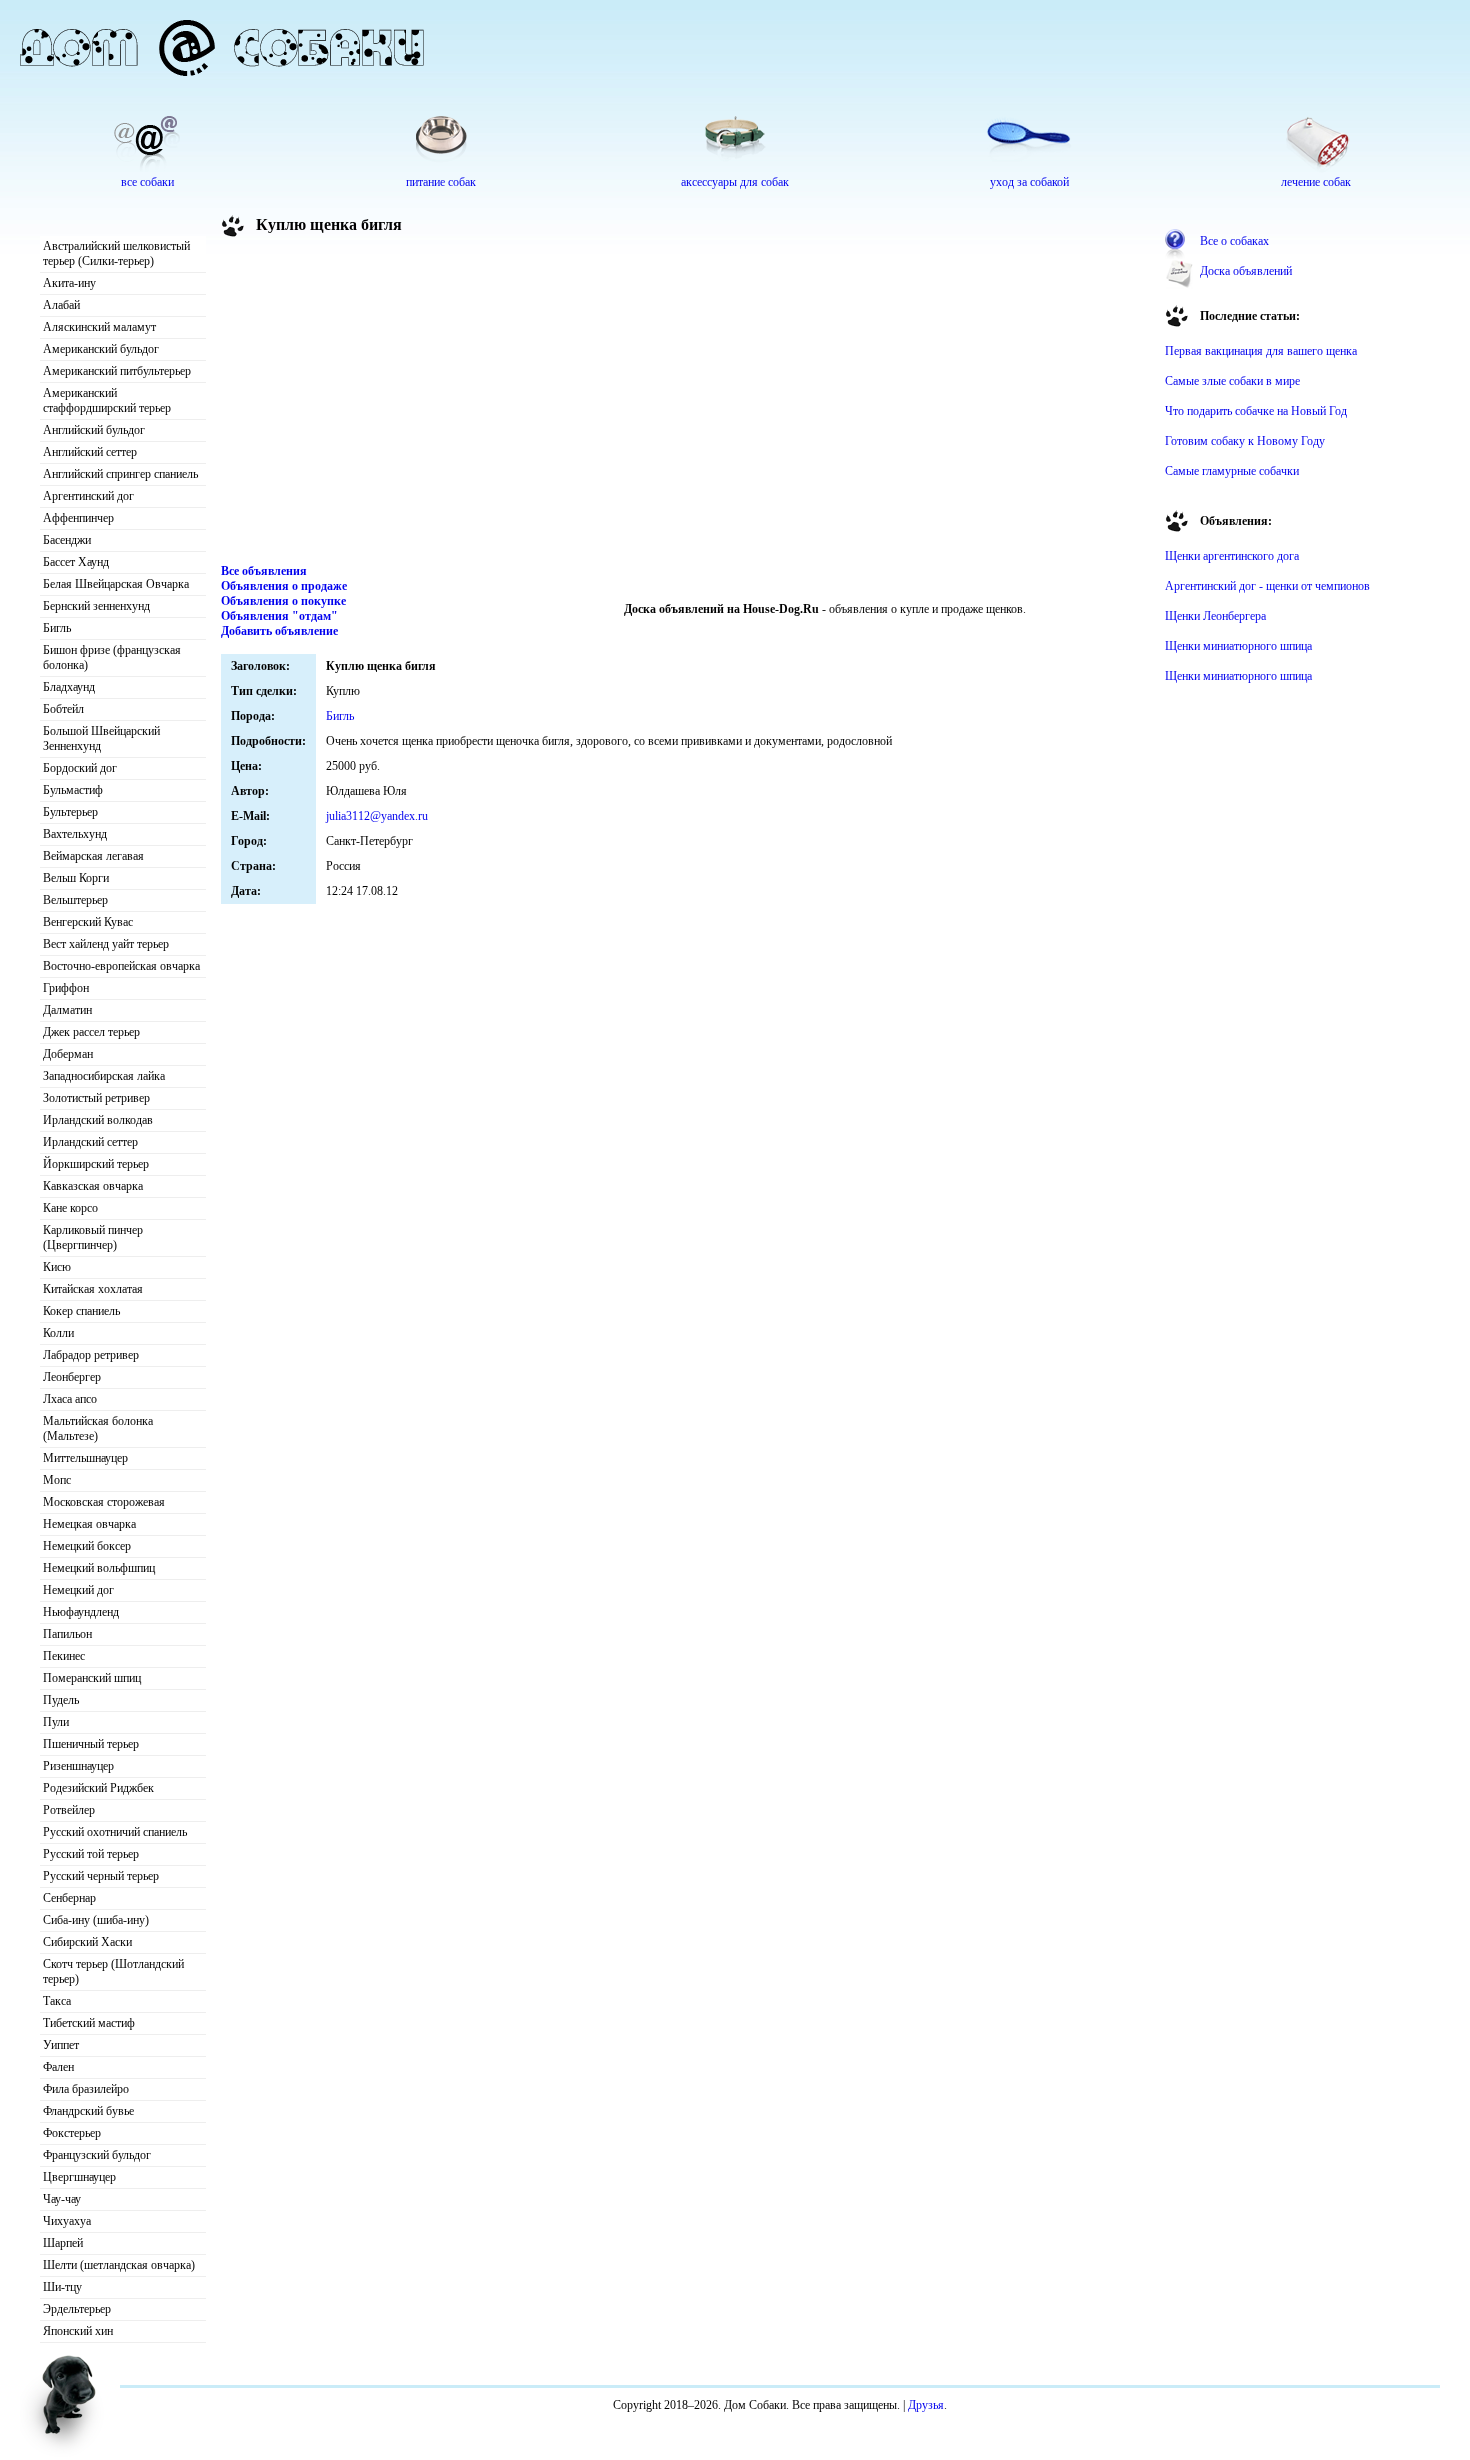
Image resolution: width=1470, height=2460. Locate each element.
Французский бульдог (97, 2155)
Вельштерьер (75, 900)
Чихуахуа (67, 2221)
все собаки (147, 182)
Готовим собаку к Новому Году (1245, 441)
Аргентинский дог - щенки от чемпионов (1267, 586)
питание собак (441, 182)
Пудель (61, 1700)
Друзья (926, 2405)
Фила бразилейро (86, 2089)
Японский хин (78, 2331)
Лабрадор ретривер (91, 1355)
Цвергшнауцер (79, 2177)
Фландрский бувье (88, 2111)
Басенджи (67, 540)
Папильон (67, 1634)
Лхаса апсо (70, 1399)
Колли (58, 1333)
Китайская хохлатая (93, 1289)
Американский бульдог (101, 349)
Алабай (61, 305)
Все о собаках (1234, 241)
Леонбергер (72, 1377)
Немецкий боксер (87, 1546)
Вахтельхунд (75, 834)
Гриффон (66, 988)
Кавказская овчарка (93, 1186)
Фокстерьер (72, 2133)
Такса (57, 2001)
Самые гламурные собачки (1232, 471)
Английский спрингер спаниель (120, 474)
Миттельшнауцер (85, 1458)
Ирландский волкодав (98, 1120)
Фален (58, 2067)
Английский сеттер (90, 452)
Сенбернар (69, 1898)
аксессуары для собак (735, 182)
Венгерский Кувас (88, 922)
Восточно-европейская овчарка (121, 966)
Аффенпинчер (78, 518)
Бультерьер (70, 812)
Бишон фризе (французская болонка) (112, 657)
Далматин (67, 1010)
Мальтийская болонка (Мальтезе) (98, 1428)
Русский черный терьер (101, 1876)
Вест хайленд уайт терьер (106, 944)
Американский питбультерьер (117, 371)
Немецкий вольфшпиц (99, 1568)
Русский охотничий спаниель (115, 1832)
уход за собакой (1029, 182)
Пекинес (64, 1656)
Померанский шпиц (92, 1678)
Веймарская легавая (93, 856)
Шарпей (63, 2243)
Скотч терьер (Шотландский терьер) (113, 1971)
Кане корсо (70, 1208)
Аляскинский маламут (99, 327)
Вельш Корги (76, 878)
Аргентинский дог (88, 496)
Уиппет (61, 2045)
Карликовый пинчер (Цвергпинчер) (93, 1237)
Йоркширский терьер (96, 1164)
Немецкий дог (78, 1590)
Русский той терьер (91, 1854)
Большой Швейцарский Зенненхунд (101, 738)
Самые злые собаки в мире (1232, 381)
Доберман (68, 1054)
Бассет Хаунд (76, 562)
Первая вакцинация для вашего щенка (1261, 351)
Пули (56, 1722)
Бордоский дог (80, 768)
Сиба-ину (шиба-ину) (96, 1920)
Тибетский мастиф (89, 2023)
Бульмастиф (73, 790)
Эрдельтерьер (77, 2309)
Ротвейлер (69, 1810)
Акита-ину (69, 283)
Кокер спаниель (81, 1311)
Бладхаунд (69, 687)
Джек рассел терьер (91, 1032)
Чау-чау (62, 2199)
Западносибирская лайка (104, 1076)
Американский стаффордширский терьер (107, 400)
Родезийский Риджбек (98, 1788)
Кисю (57, 1267)
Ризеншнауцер (78, 1766)
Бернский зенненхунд (96, 606)
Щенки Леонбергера (1215, 616)
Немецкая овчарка (89, 1524)
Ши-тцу (62, 2287)
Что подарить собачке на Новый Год (1256, 411)
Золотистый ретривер (96, 1098)
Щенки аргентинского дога (1232, 556)
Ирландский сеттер (90, 1142)
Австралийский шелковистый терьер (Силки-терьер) (116, 253)
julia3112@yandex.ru (377, 816)
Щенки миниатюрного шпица (1238, 646)
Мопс (57, 1480)
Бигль (57, 628)
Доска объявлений (1246, 271)
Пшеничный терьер (91, 1744)
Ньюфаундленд (81, 1612)
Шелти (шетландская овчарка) (119, 2265)
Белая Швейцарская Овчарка (116, 584)
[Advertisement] (686, 404)
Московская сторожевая (104, 1502)
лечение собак (1316, 182)
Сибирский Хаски (87, 1942)
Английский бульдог (94, 430)
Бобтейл (63, 709)
